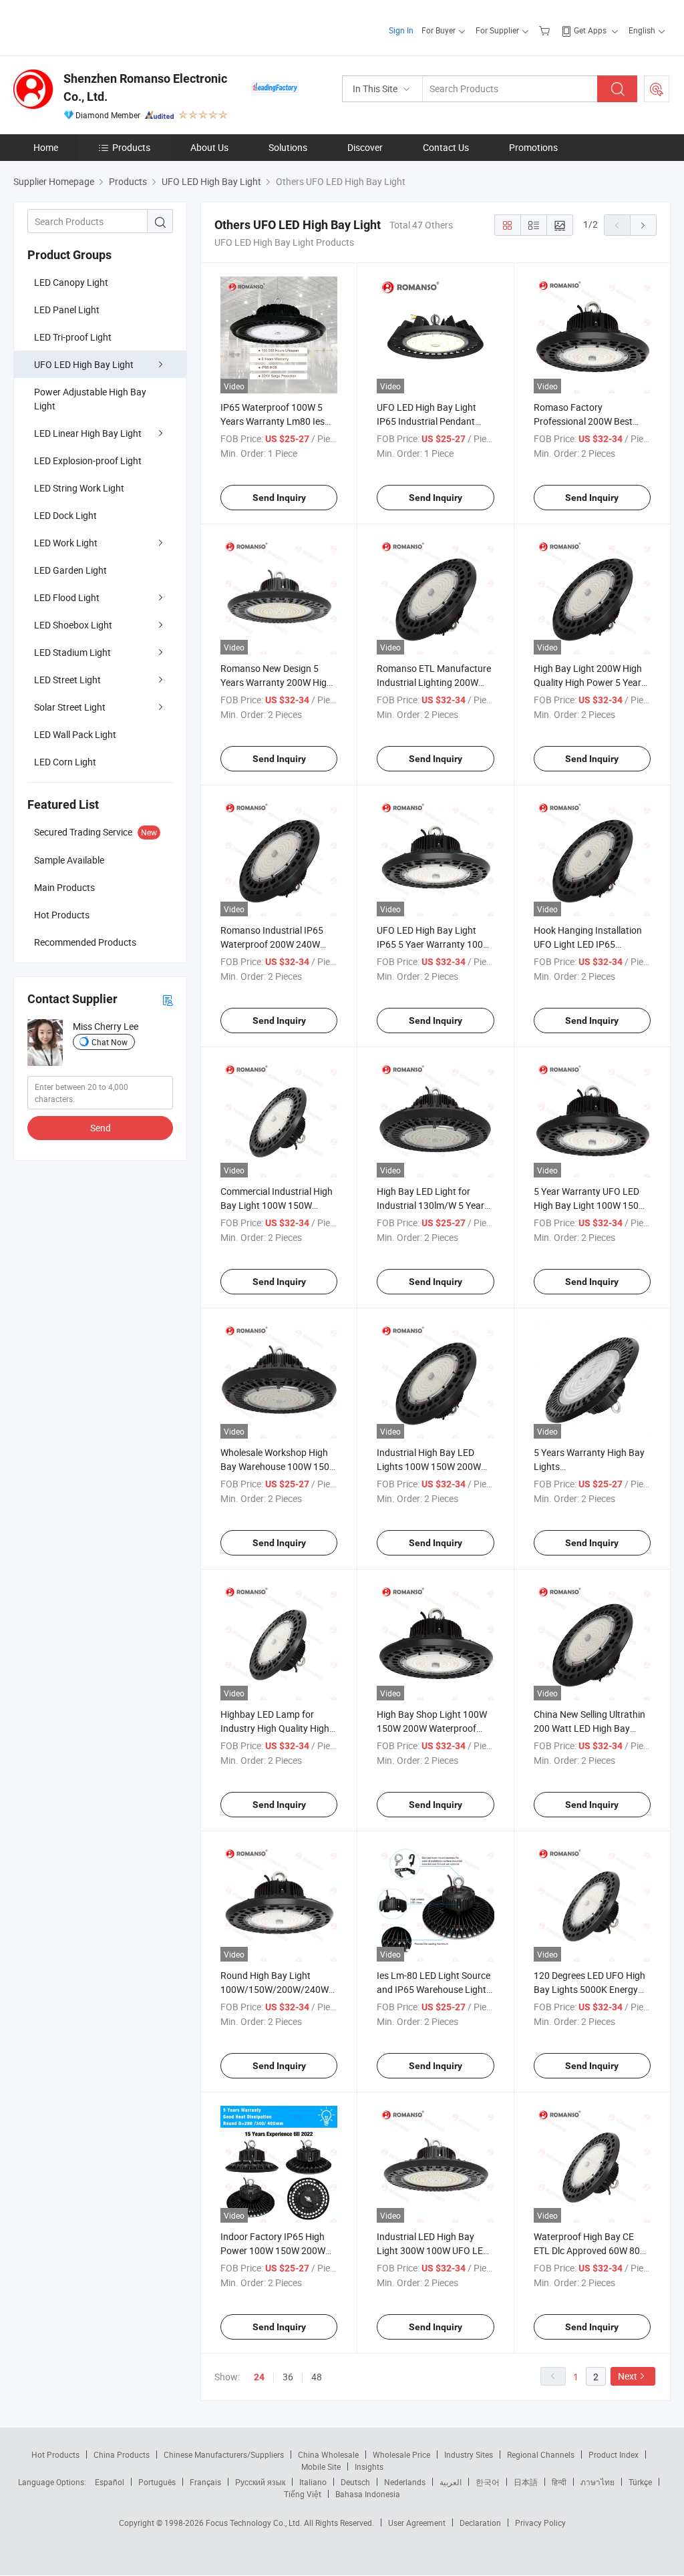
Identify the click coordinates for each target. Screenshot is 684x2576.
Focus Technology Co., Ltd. (255, 2523)
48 (317, 2377)
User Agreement (417, 2523)
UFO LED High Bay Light (84, 364)
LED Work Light (66, 543)
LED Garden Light (70, 570)
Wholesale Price (401, 2454)
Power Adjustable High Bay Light (90, 399)
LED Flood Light (67, 597)
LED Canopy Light (71, 282)
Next (628, 2376)
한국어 (488, 2482)
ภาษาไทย (597, 2482)
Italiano (313, 2482)
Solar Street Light (70, 707)
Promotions (533, 147)
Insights (369, 2466)
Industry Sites (469, 2454)
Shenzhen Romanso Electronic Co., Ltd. (145, 87)
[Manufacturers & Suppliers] (99, 26)
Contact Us (446, 147)
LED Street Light (67, 680)
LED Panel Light (67, 310)
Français (205, 2482)
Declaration (480, 2523)
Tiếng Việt (303, 2494)
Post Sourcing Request (657, 89)
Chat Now (110, 1042)
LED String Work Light (79, 488)
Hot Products (55, 2454)
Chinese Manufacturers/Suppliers (224, 2454)
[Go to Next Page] (643, 225)
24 (259, 2377)
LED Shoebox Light (73, 625)
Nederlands (405, 2482)
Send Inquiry (279, 498)
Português (157, 2482)
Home (46, 147)
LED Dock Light (65, 515)
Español (110, 2482)
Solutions (288, 147)
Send (101, 1128)
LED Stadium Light (72, 652)
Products (131, 147)
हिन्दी (559, 2482)
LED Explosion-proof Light (88, 461)
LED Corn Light (65, 762)
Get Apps (590, 30)
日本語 (526, 2482)
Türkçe (640, 2482)
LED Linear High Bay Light (88, 433)
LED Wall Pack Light (75, 734)
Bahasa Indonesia (368, 2494)
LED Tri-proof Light (73, 337)
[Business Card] (168, 999)
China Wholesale (328, 2454)
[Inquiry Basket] (546, 30)
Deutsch (355, 2482)
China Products (122, 2454)
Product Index (614, 2454)
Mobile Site (321, 2466)
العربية (451, 2482)
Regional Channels (541, 2454)
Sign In (401, 30)
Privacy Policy (540, 2523)
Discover (365, 147)
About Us (209, 147)
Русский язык (260, 2482)
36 (288, 2377)
